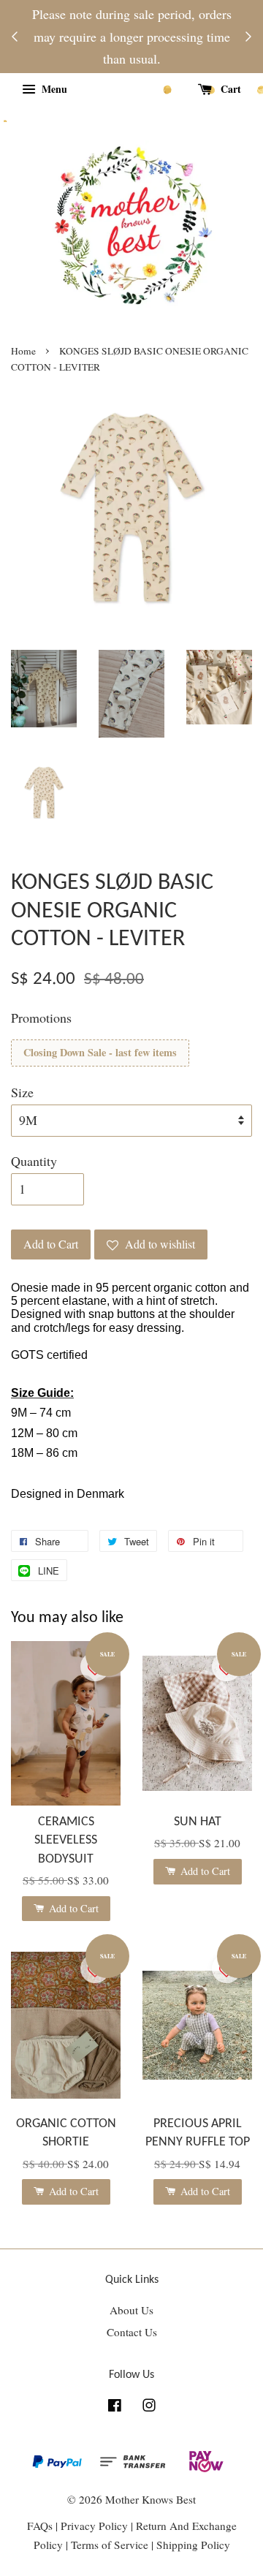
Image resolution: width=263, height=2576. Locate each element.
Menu (53, 89)
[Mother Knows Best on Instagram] (149, 2407)
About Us (131, 2310)
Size (22, 1092)
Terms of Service (111, 2545)
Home (23, 351)
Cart (229, 89)
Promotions (41, 1018)
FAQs (40, 2526)
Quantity (34, 1161)
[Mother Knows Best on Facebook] (115, 2407)
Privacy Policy (94, 2526)
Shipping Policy (193, 2545)
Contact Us (132, 2332)
